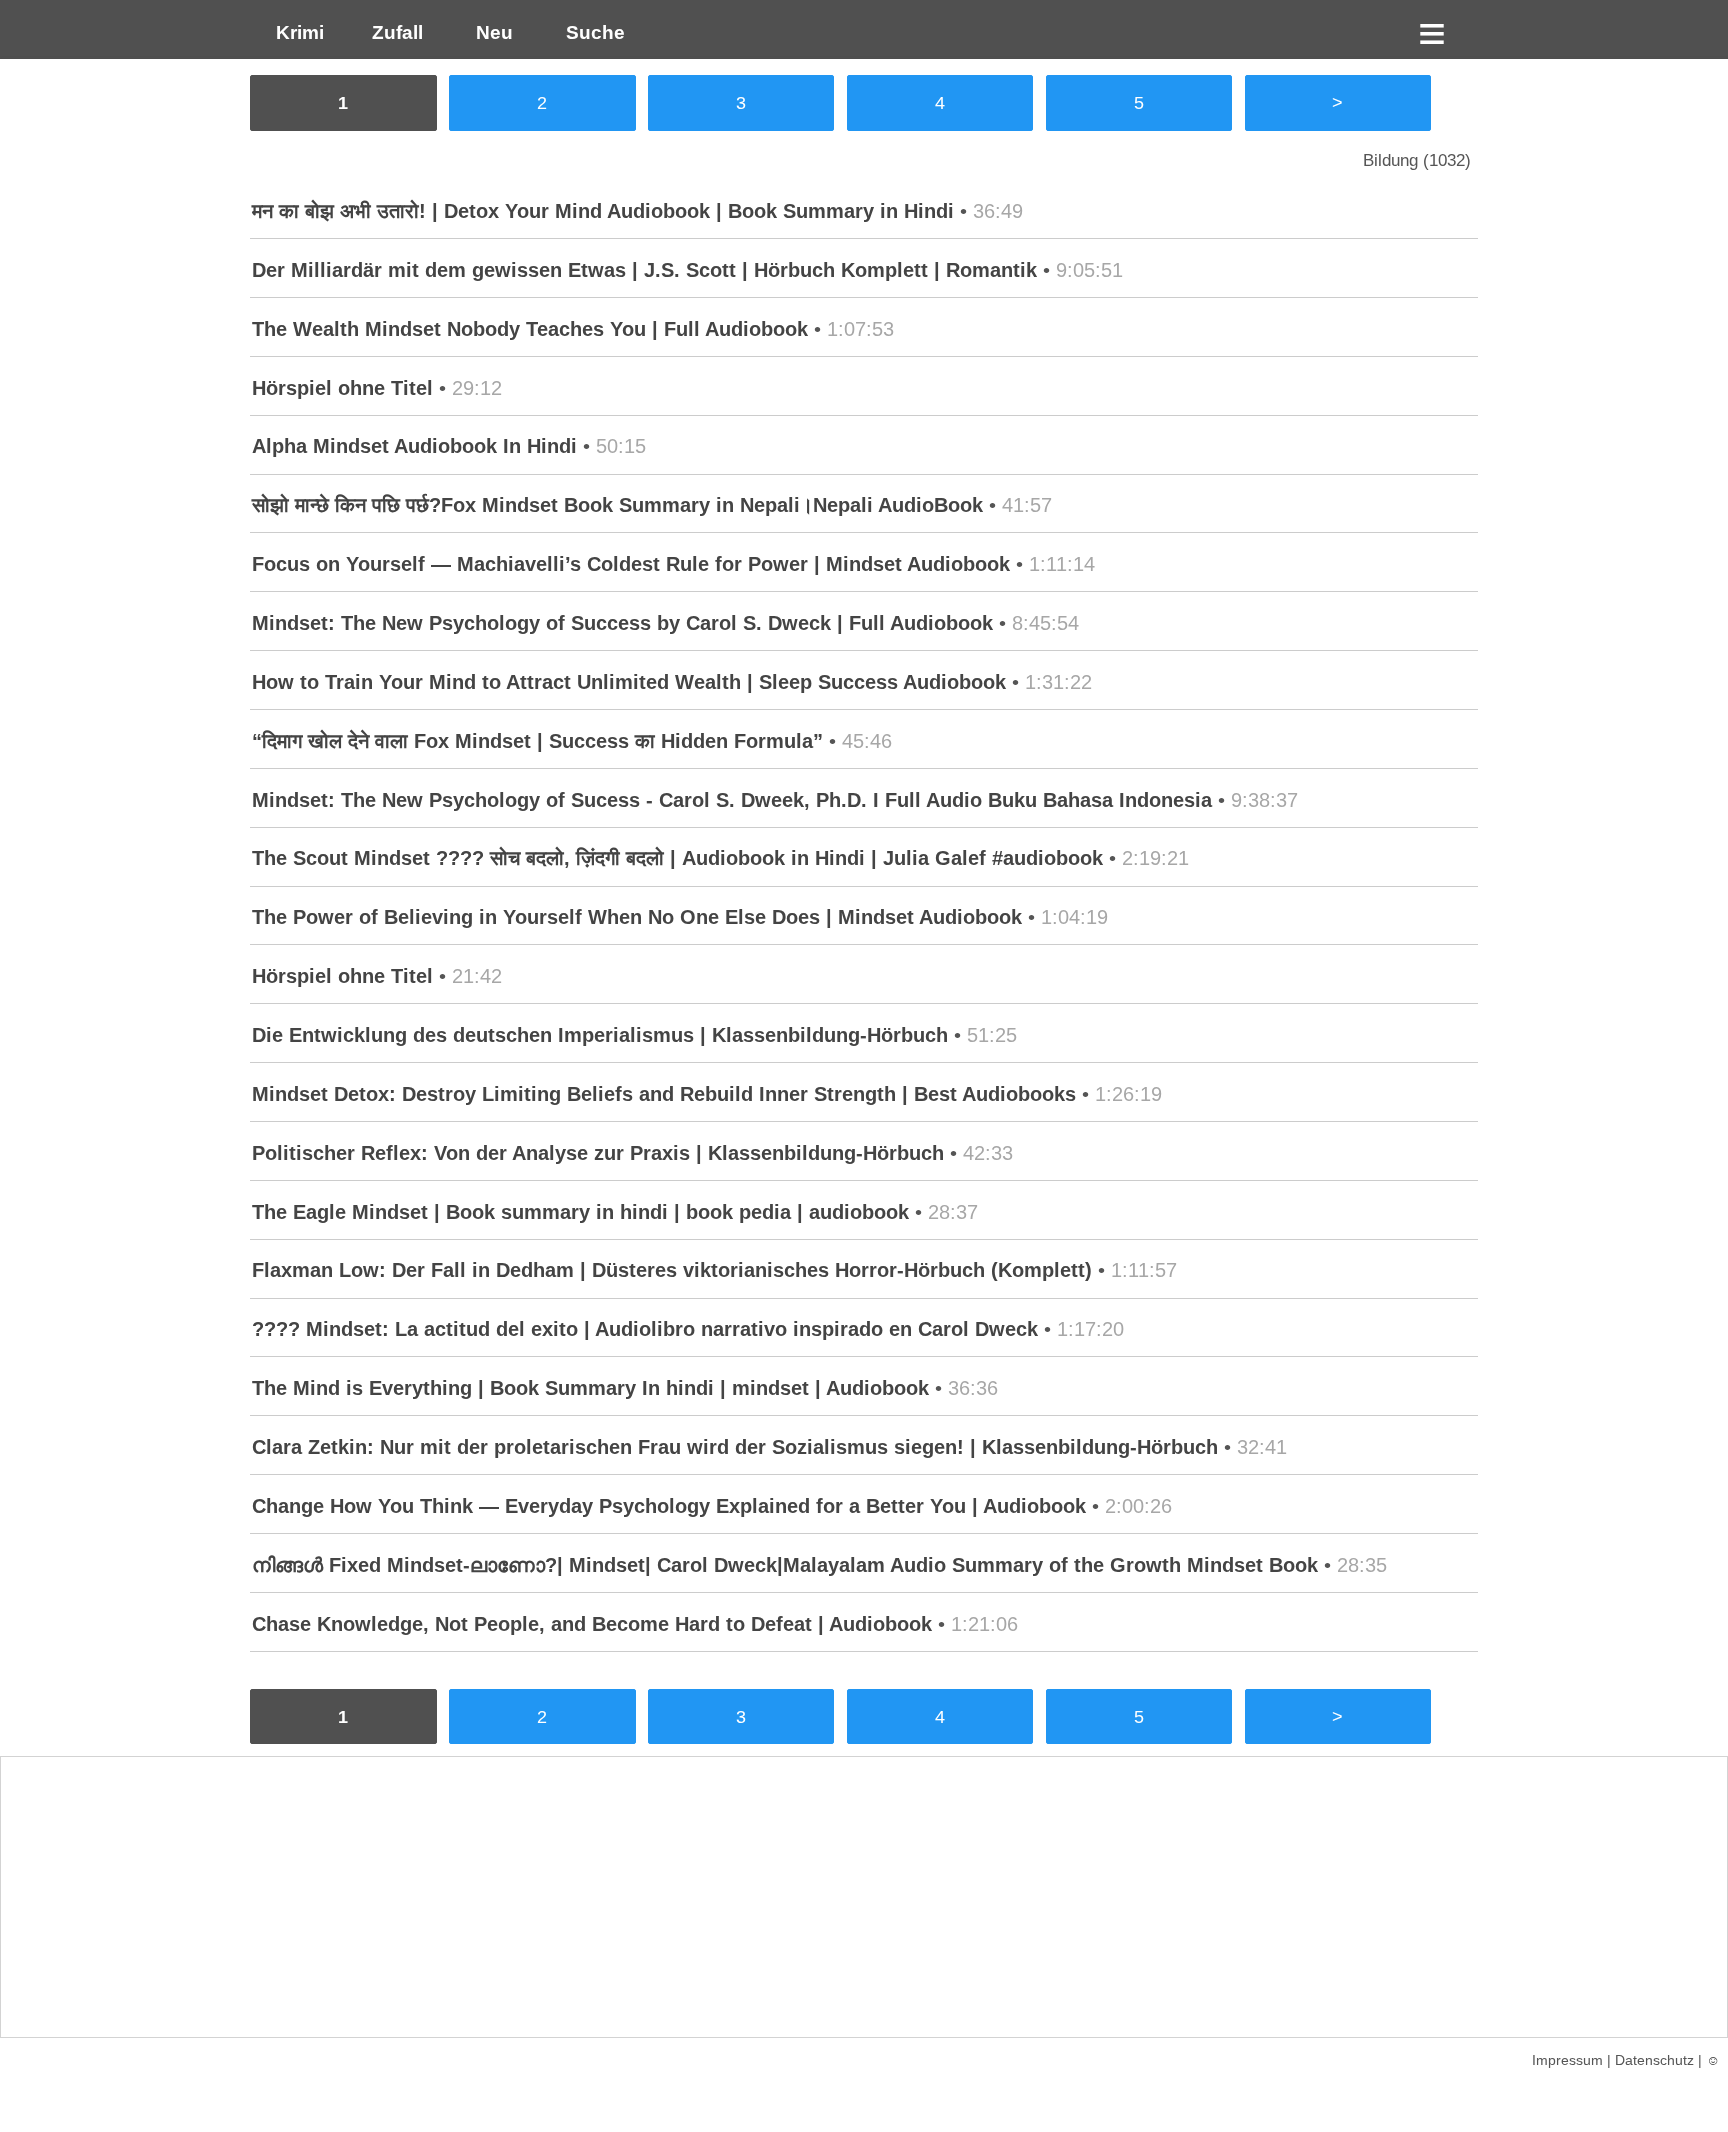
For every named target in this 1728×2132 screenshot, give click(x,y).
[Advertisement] (864, 1897)
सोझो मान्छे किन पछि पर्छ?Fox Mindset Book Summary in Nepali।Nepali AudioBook (617, 505)
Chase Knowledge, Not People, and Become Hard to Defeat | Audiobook (592, 1624)
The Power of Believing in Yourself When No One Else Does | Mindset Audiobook (637, 917)
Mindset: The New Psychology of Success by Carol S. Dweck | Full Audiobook (622, 623)
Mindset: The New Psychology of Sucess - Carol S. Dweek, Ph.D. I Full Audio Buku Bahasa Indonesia (732, 800)
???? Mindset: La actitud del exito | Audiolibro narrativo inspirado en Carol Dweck (645, 1329)
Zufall (395, 32)
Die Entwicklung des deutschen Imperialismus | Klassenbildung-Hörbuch (600, 1035)
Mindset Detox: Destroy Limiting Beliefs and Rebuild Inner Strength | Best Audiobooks (664, 1094)
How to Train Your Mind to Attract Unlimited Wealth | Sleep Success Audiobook (629, 682)
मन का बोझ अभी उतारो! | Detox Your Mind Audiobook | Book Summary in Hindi (603, 211)
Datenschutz (1654, 2060)
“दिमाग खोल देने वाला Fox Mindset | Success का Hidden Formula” (537, 741)
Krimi (295, 32)
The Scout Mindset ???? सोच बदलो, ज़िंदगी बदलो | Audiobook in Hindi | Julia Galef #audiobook (677, 858)
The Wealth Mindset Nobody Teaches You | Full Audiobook (530, 329)
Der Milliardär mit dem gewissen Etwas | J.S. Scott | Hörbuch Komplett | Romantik (644, 270)
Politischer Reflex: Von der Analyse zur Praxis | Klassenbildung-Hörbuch (598, 1153)
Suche (590, 32)
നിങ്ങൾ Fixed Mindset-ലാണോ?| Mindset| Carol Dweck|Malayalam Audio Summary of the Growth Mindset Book (785, 1565)
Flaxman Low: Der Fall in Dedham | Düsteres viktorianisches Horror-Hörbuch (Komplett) (672, 1270)
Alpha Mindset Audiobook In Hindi (414, 446)
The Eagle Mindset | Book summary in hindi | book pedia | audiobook (580, 1212)
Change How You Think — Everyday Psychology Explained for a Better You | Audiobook (669, 1506)
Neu (492, 32)
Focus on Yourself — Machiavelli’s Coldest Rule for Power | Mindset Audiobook (631, 564)
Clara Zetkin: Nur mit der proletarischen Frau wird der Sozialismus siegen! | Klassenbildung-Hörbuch (735, 1447)
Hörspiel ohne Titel (342, 388)
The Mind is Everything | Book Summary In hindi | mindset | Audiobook (590, 1388)
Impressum (1567, 2060)
